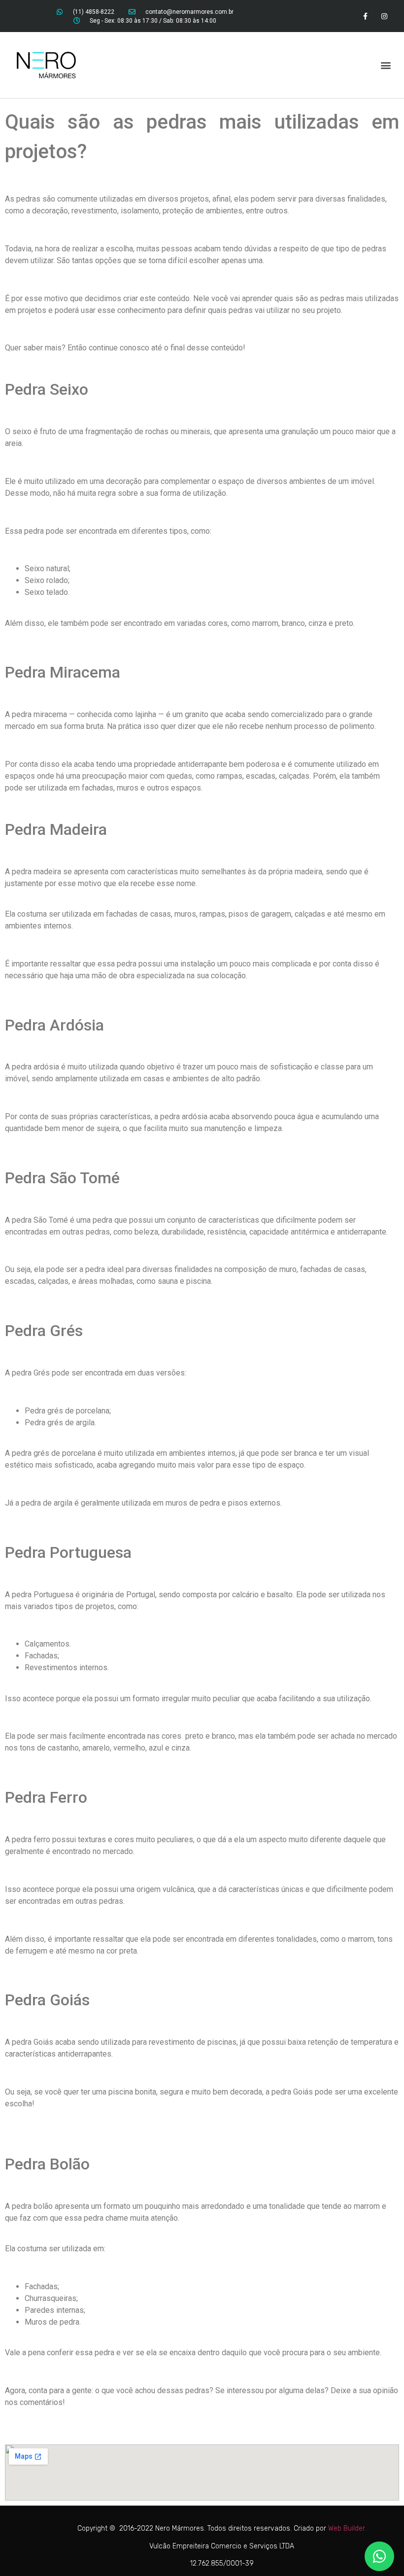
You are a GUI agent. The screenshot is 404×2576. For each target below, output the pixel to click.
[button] (386, 65)
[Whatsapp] (379, 2556)
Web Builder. (347, 2528)
